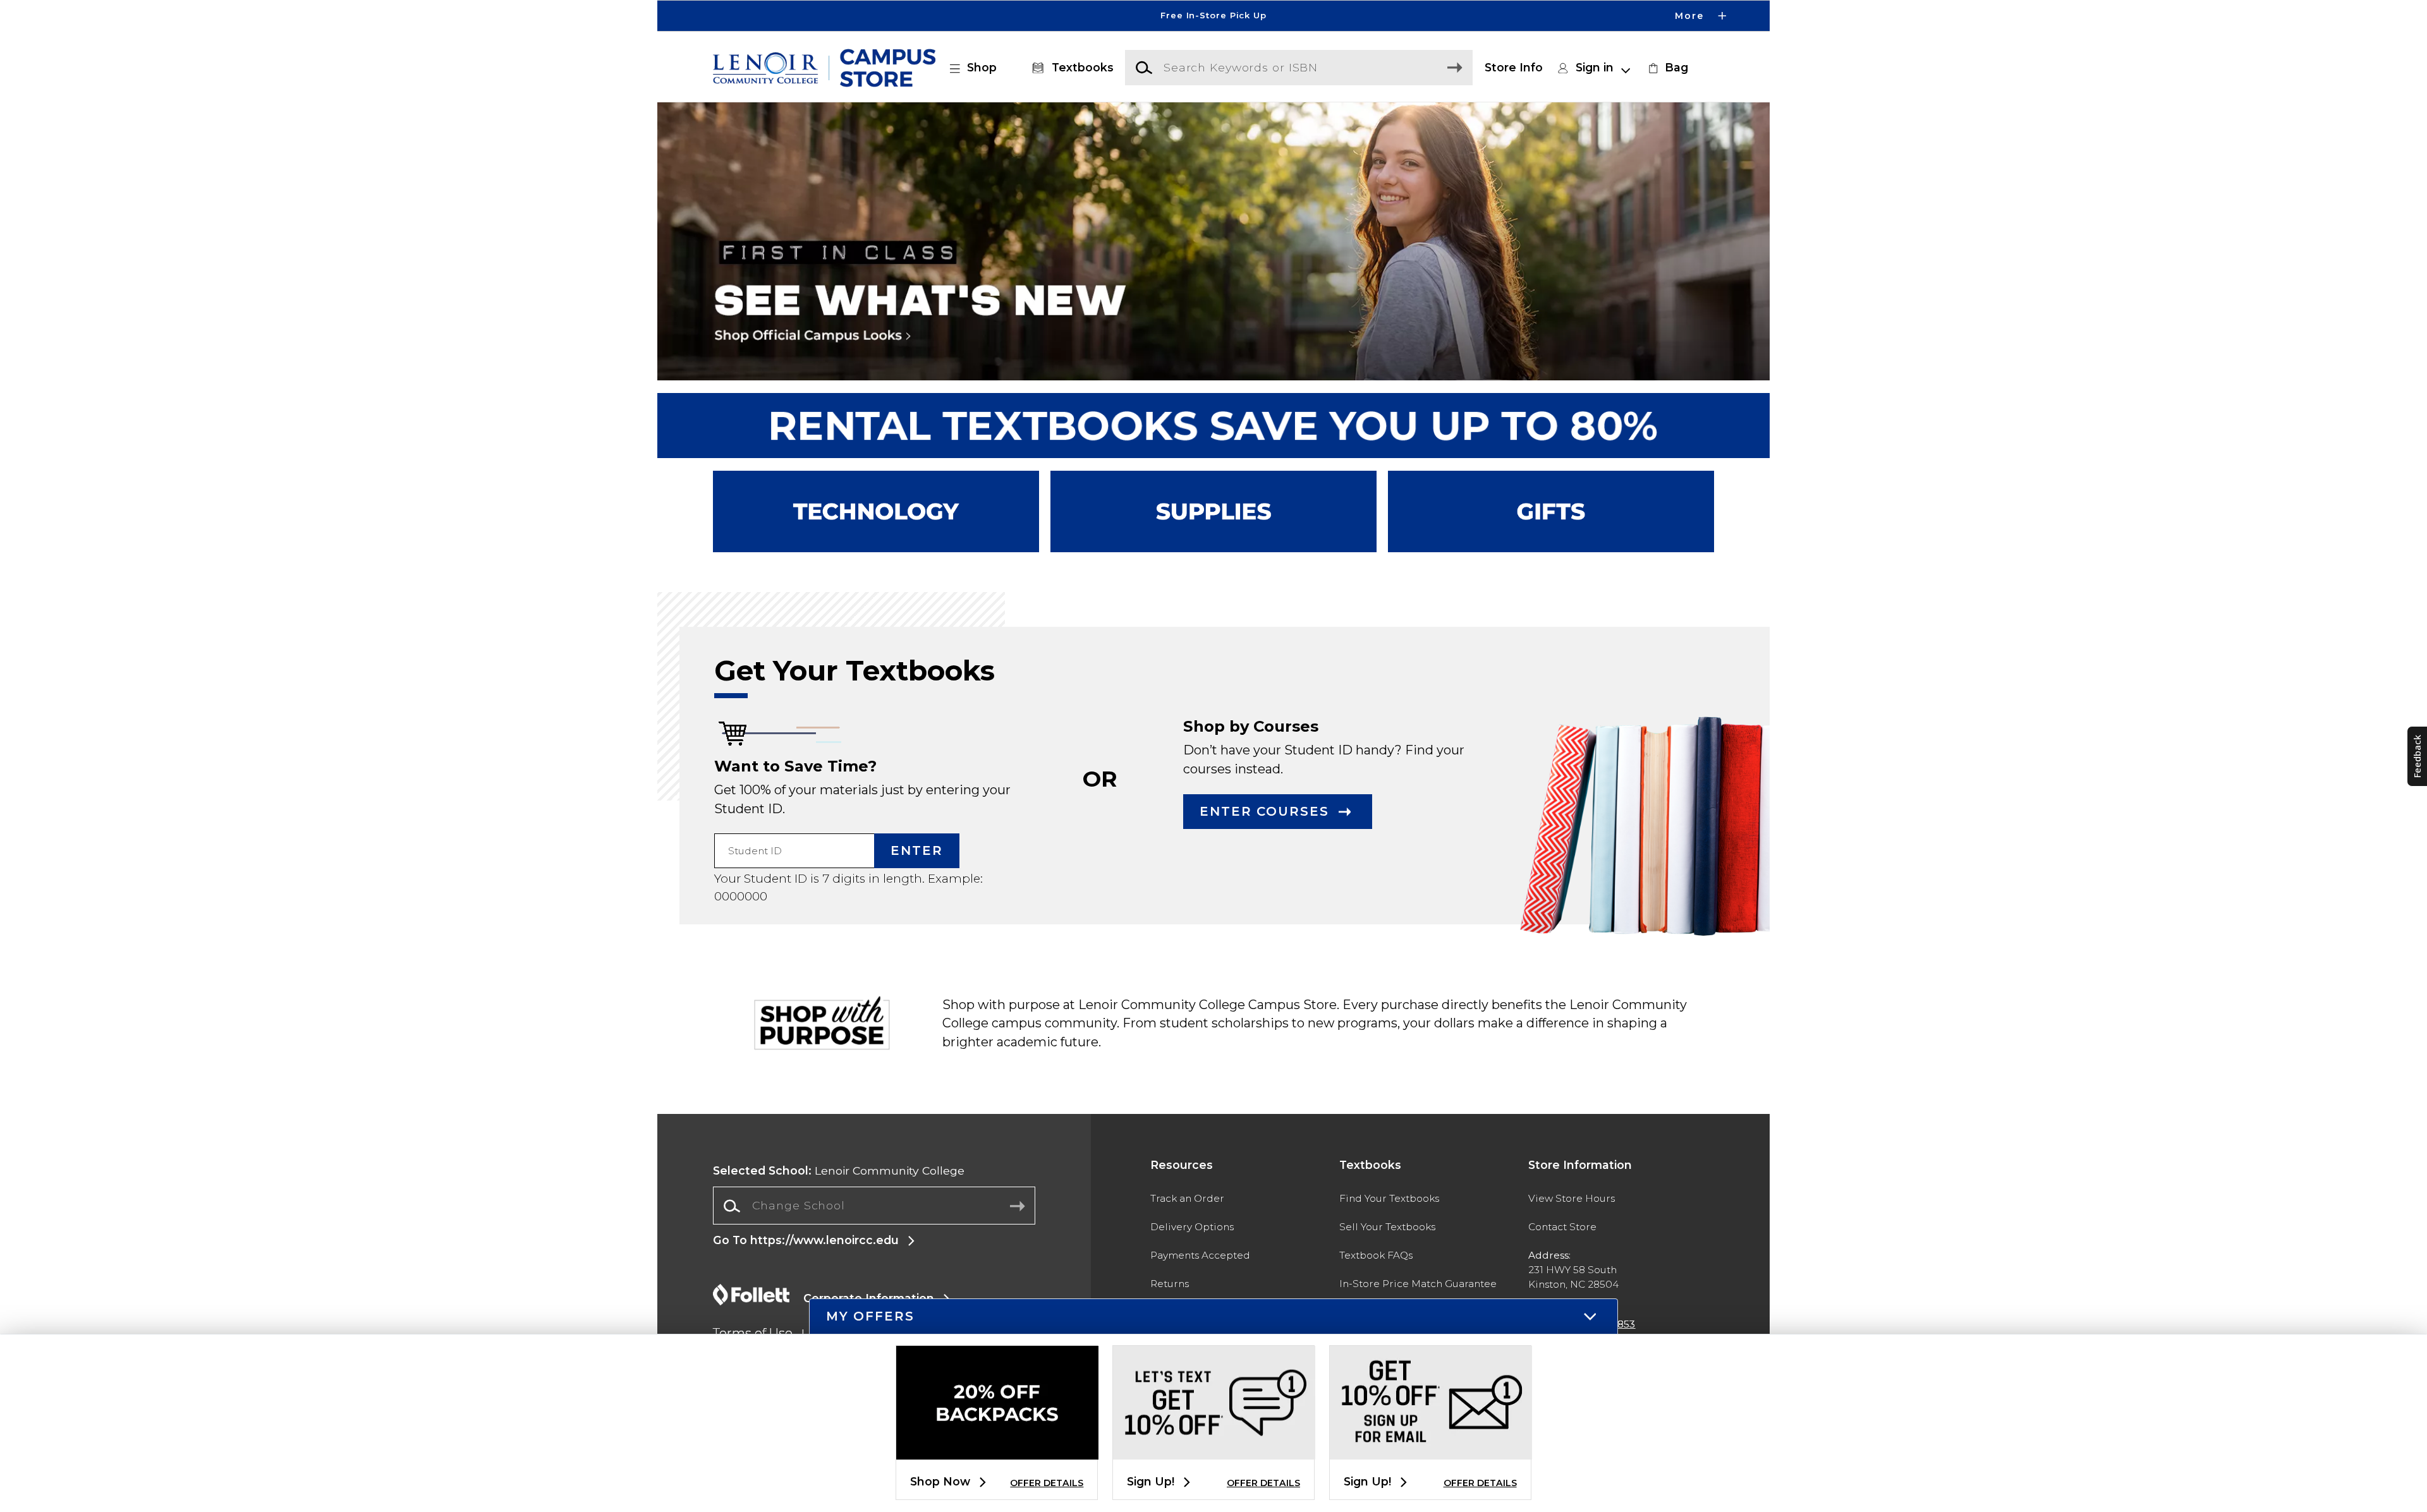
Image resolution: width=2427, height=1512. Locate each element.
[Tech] (876, 511)
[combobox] (874, 1206)
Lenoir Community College (839, 1170)
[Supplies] (1213, 511)
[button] (1213, 16)
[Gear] (1551, 511)
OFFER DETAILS (1047, 1483)
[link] (1667, 68)
